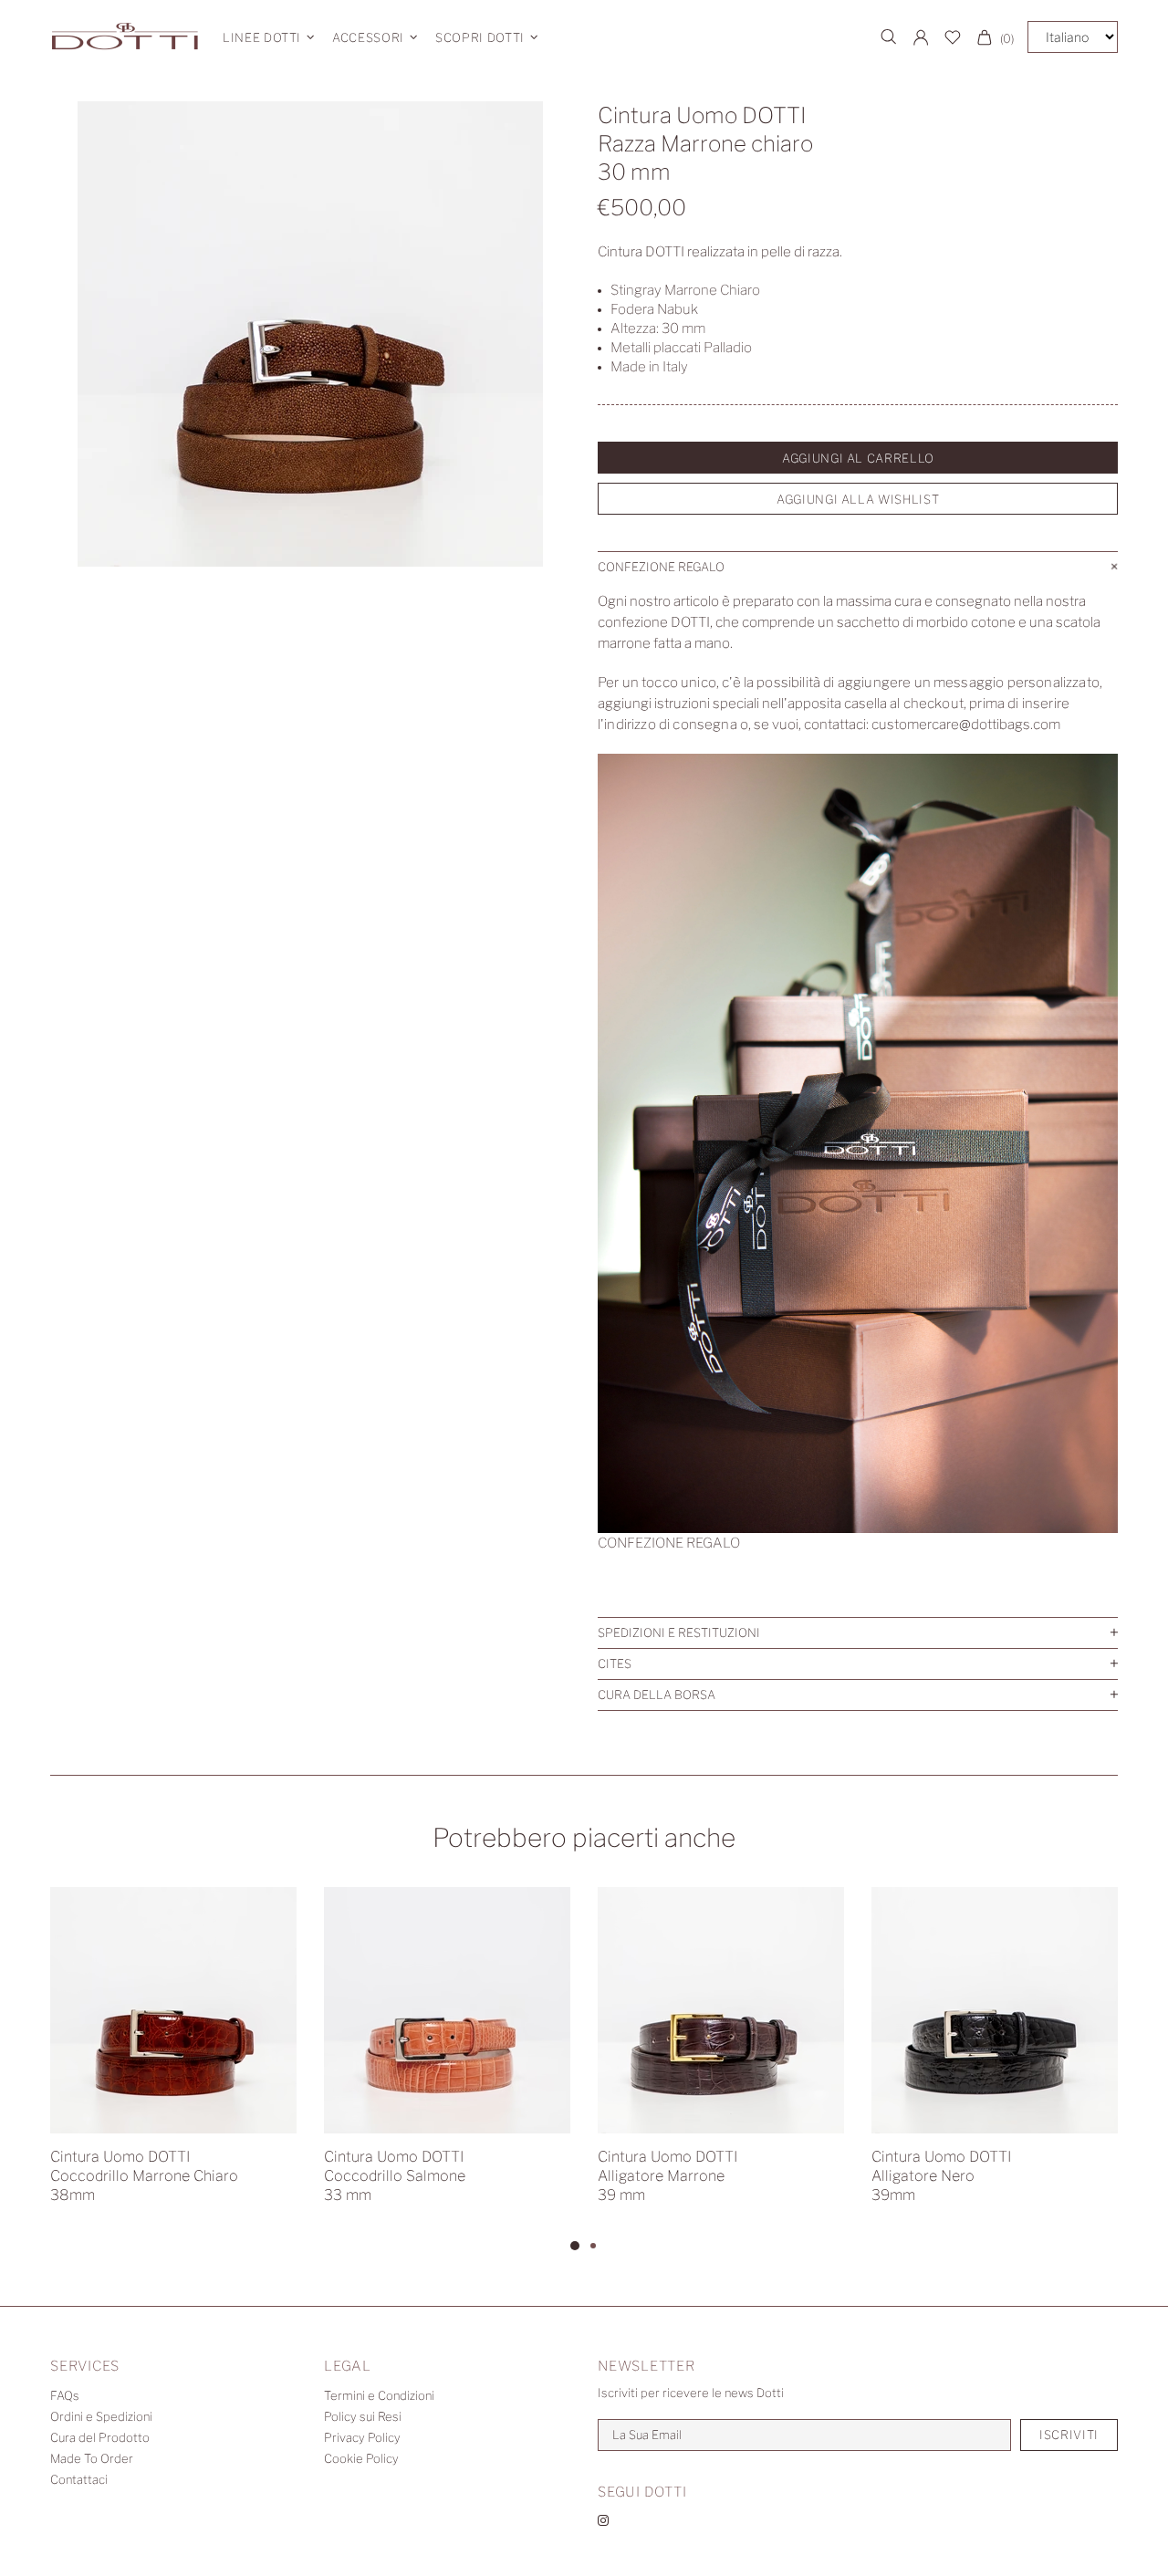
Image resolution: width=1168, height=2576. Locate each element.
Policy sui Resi (363, 2416)
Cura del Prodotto (100, 2437)
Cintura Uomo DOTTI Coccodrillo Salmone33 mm (395, 2176)
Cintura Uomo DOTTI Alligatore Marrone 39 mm (667, 2176)
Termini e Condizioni (379, 2395)
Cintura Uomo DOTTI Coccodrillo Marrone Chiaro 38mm (144, 2176)
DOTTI (125, 37)
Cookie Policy (361, 2458)
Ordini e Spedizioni (101, 2416)
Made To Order (92, 2458)
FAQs (65, 2395)
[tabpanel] (173, 2061)
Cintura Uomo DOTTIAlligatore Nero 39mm (941, 2176)
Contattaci (79, 2479)
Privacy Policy (362, 2437)
